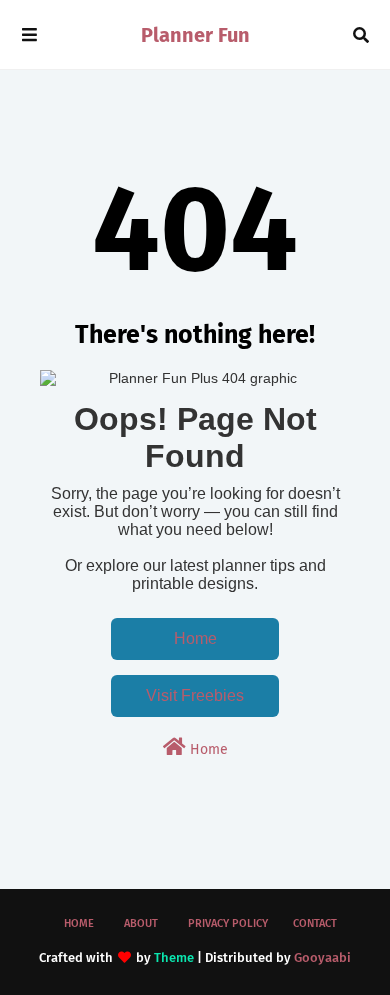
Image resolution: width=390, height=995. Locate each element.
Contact (315, 923)
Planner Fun (195, 35)
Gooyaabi (322, 957)
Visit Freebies (195, 695)
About (141, 923)
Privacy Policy (228, 923)
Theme (174, 957)
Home (195, 638)
